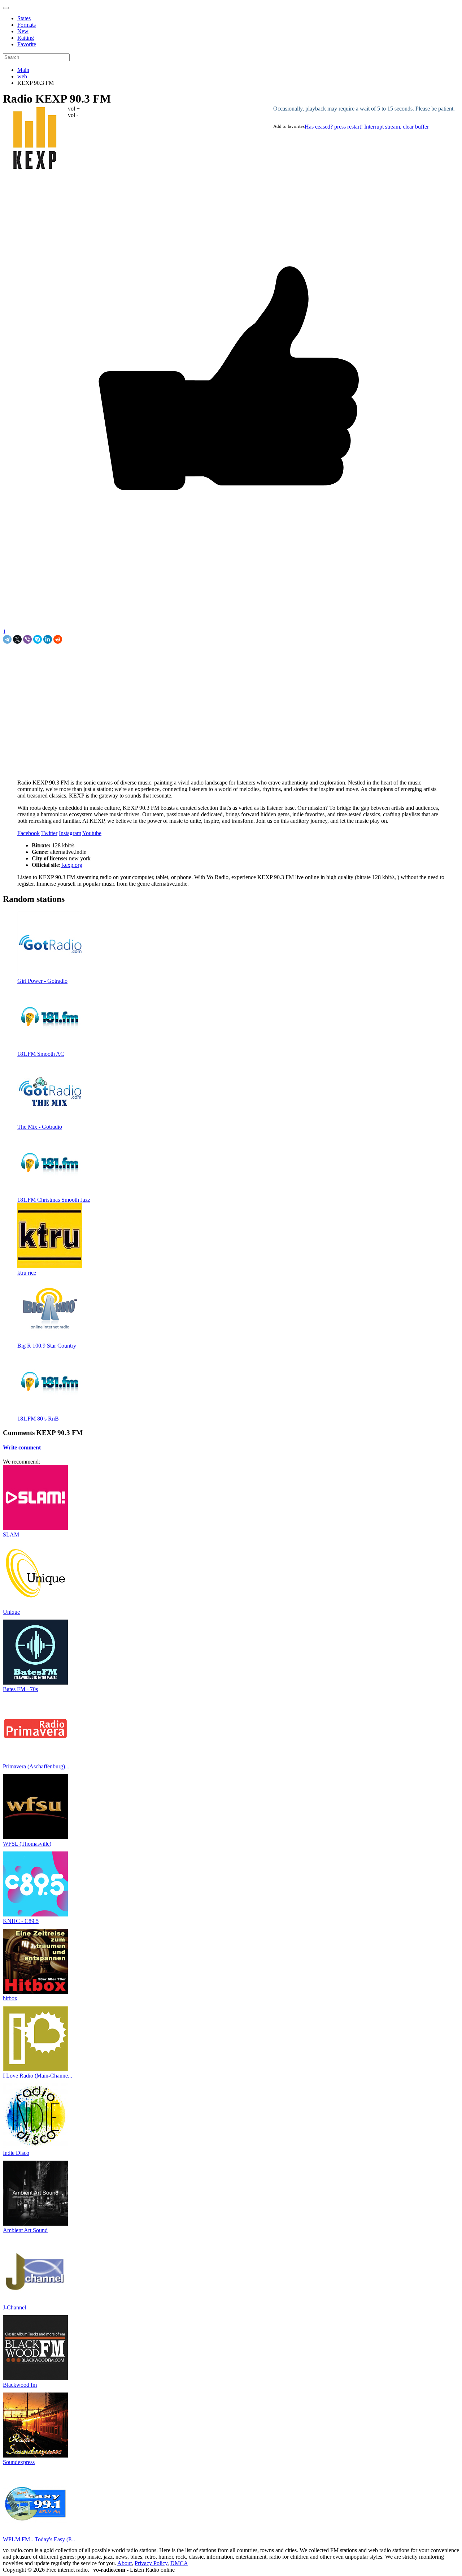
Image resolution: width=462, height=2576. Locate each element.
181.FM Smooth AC (41, 1054)
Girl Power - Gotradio (42, 981)
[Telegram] (7, 639)
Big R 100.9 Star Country (47, 1346)
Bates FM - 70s (20, 1689)
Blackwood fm (20, 2385)
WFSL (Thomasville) (27, 1844)
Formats (27, 25)
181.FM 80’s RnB (38, 1419)
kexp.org (71, 865)
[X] (17, 639)
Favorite (27, 44)
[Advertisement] (87, 660)
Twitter (49, 833)
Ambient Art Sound (25, 2230)
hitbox (10, 1998)
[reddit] (58, 639)
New (23, 31)
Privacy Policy (151, 2563)
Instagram (70, 833)
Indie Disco (16, 2153)
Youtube (92, 833)
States (24, 18)
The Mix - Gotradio (40, 1127)
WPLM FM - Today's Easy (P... (39, 2539)
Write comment (22, 1447)
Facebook (29, 833)
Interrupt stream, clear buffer (396, 127)
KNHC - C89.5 (21, 1921)
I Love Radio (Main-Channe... (38, 2076)
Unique (11, 1612)
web (22, 76)
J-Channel (14, 2307)
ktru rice (27, 1273)
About (125, 2563)
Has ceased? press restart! (334, 127)
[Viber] (27, 639)
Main (23, 70)
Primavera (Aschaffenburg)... (36, 1766)
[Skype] (38, 639)
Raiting (26, 38)
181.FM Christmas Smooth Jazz (54, 1200)
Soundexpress (19, 2462)
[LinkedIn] (48, 639)
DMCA (179, 2563)
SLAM (11, 1535)
